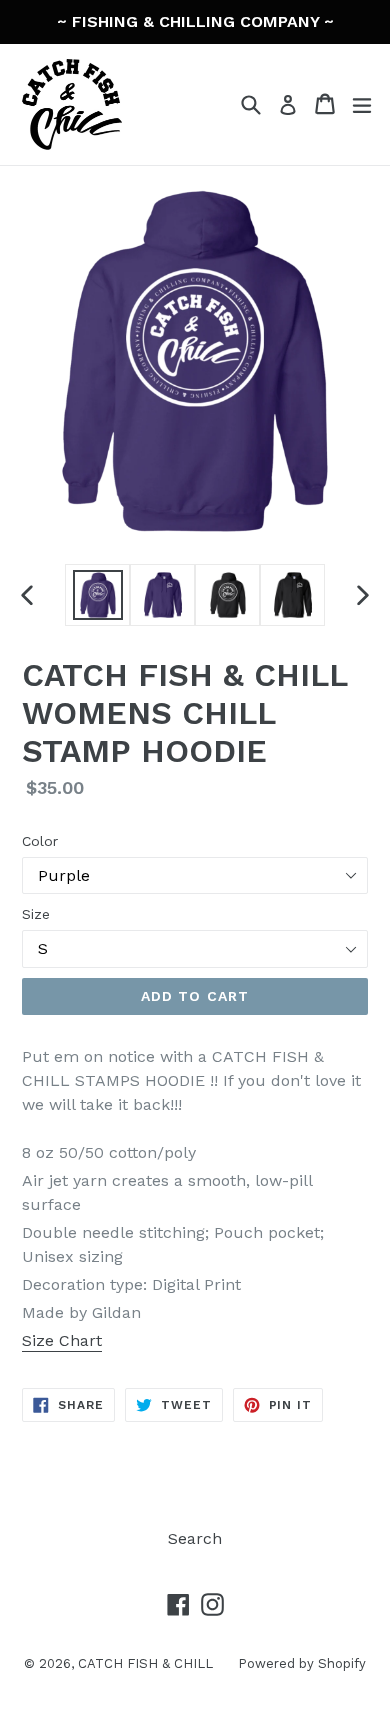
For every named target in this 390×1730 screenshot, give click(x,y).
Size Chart (62, 1340)
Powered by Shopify (302, 1663)
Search (195, 1538)
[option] (97, 595)
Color (40, 841)
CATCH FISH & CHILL (145, 1663)
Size (36, 914)
